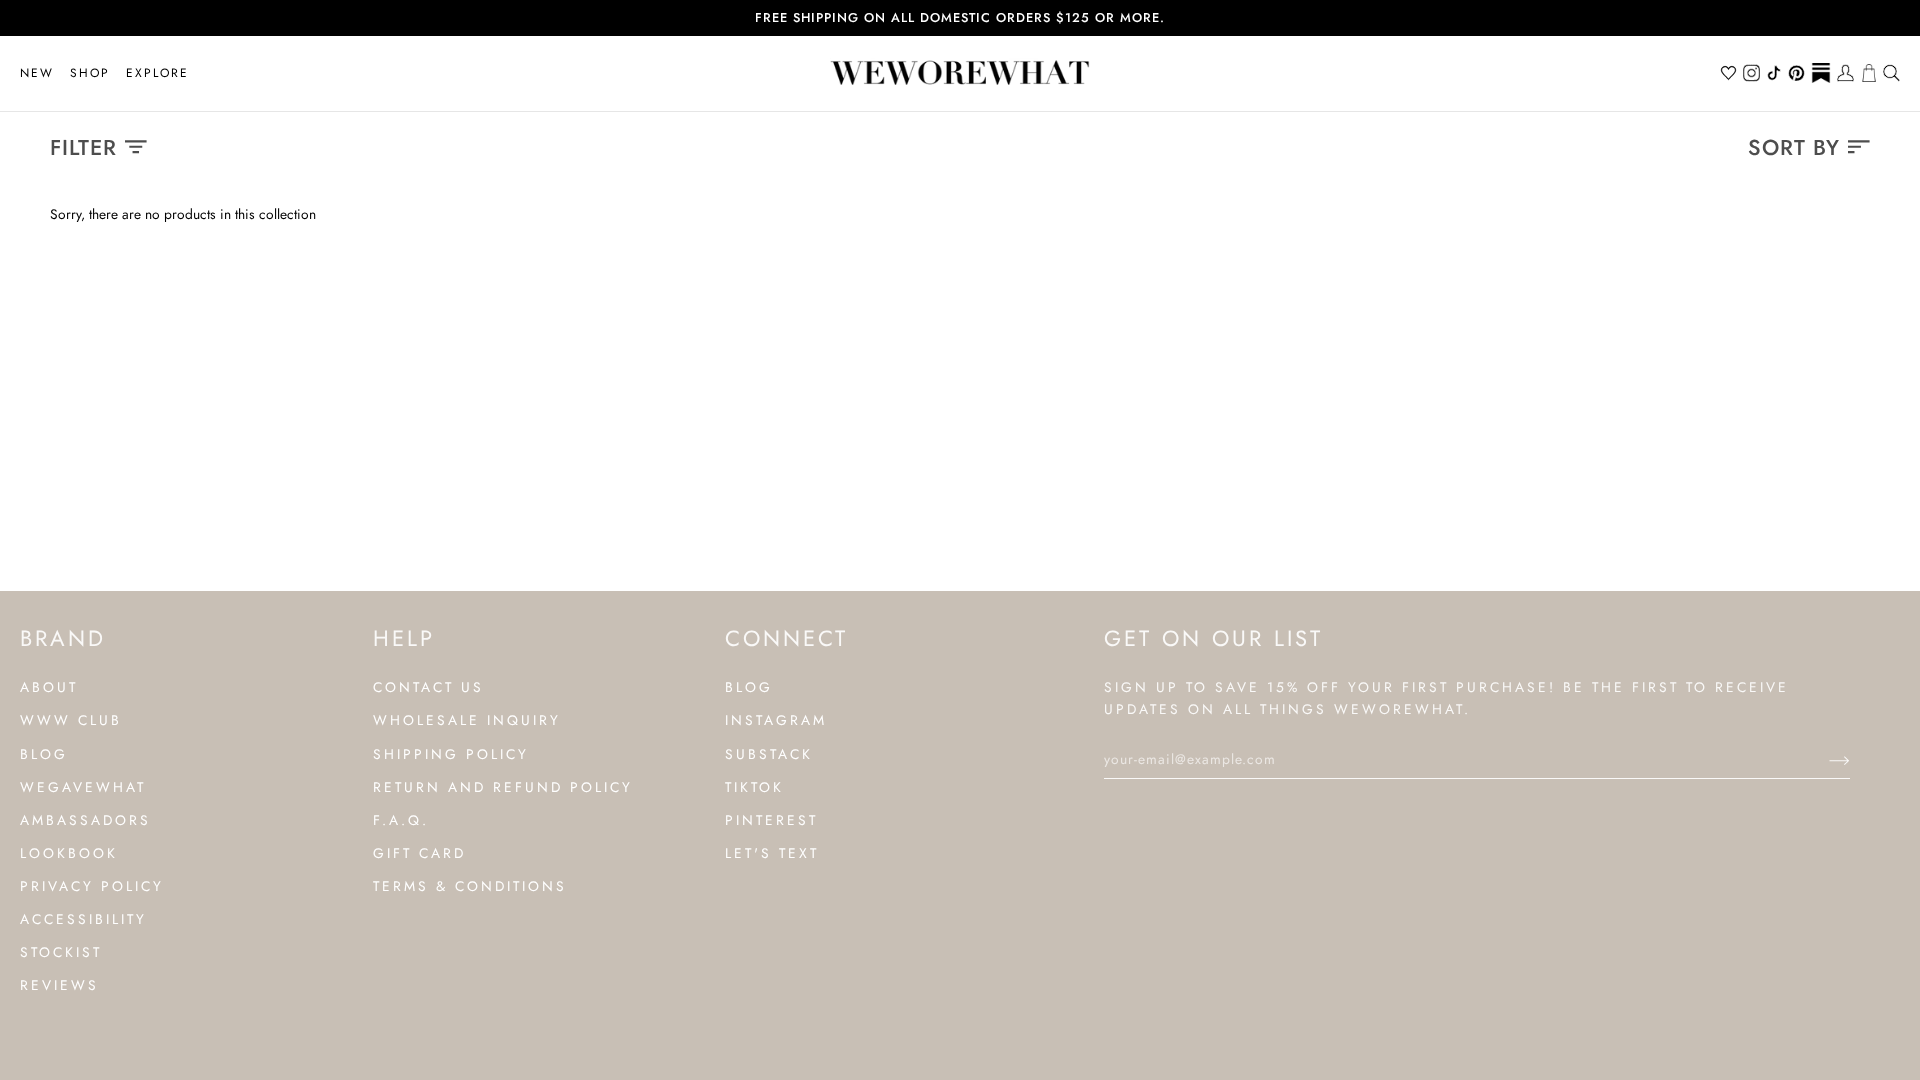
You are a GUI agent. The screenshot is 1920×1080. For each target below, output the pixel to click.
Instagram (776, 720)
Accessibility (83, 919)
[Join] (1823, 759)
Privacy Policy (92, 886)
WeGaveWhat (83, 787)
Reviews (59, 985)
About (49, 687)
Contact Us (428, 687)
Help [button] (404, 638)
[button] (90, 73)
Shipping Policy (451, 754)
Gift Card (419, 853)
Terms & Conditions (470, 886)
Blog (44, 754)
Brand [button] (63, 638)
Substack (769, 754)
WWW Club (71, 720)
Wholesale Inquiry (467, 720)
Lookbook (69, 853)
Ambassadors (85, 820)
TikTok (754, 787)
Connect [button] (786, 638)
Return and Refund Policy (503, 787)
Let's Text (772, 853)
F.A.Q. (401, 820)
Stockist (61, 952)
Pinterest (771, 820)
